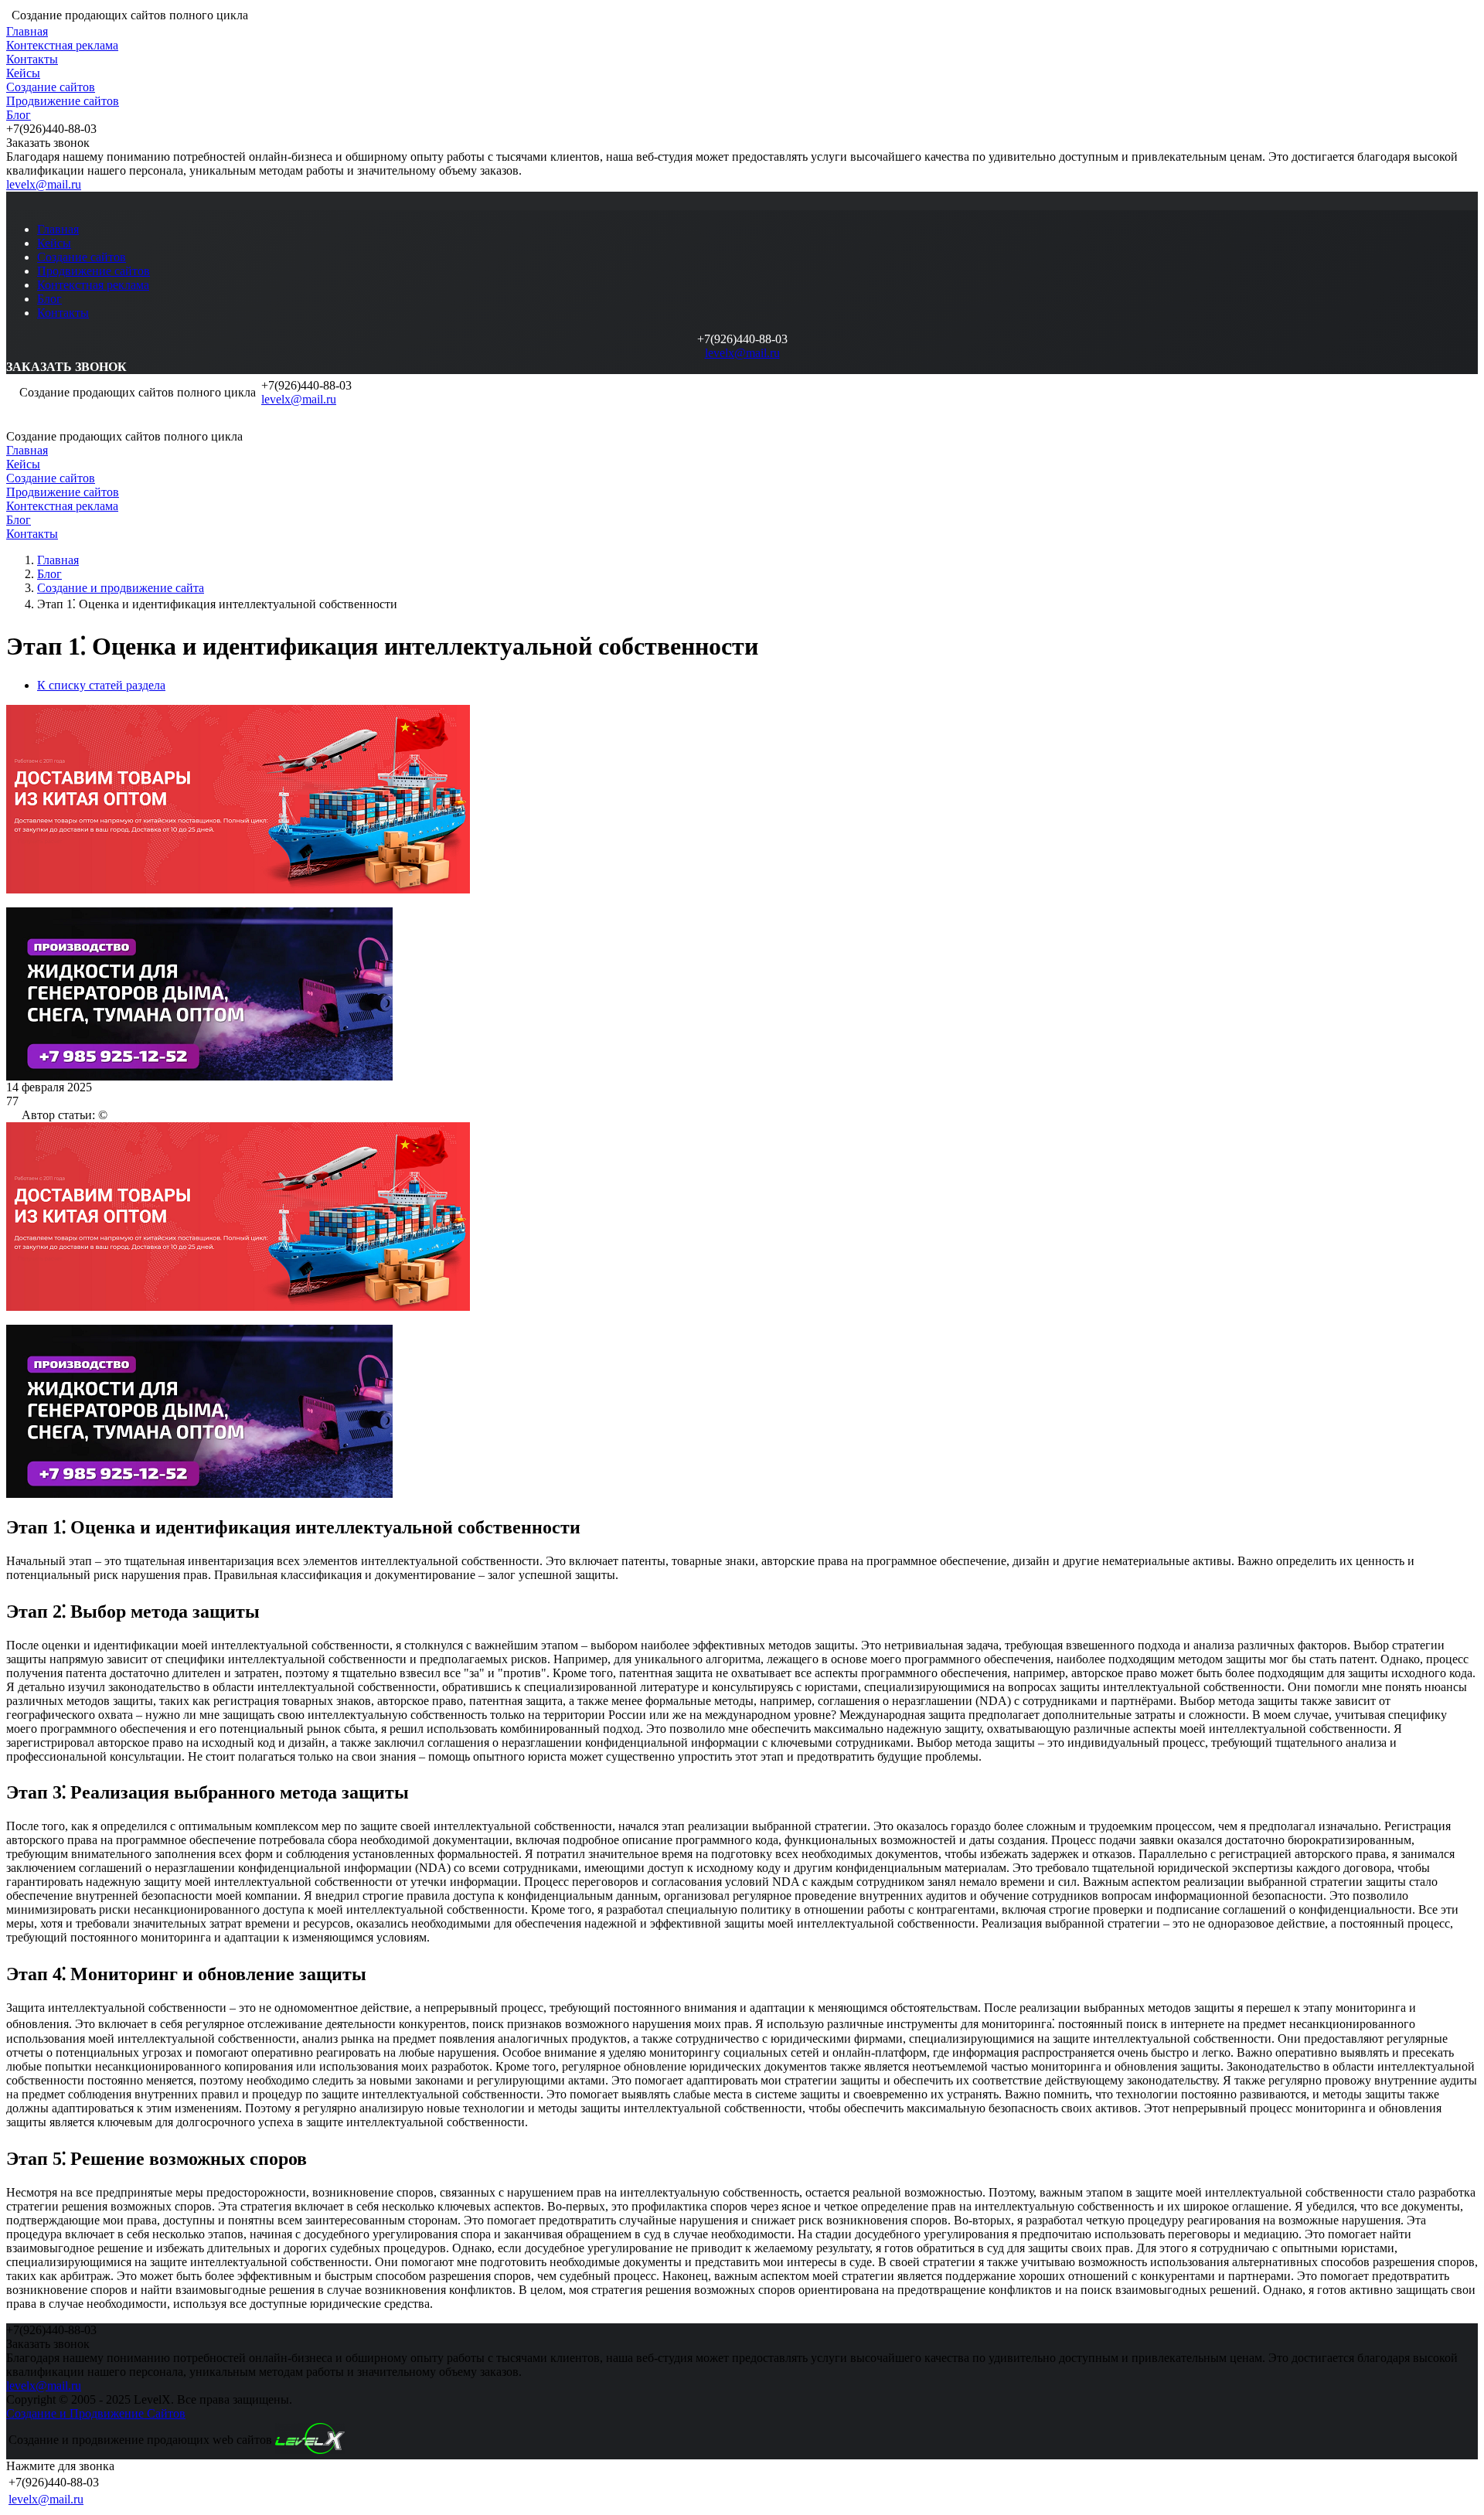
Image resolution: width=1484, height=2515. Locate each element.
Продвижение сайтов (63, 101)
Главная (27, 31)
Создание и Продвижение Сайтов (96, 2413)
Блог (19, 115)
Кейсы (23, 73)
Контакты (32, 59)
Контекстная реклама (62, 45)
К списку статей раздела (101, 685)
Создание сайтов (51, 87)
